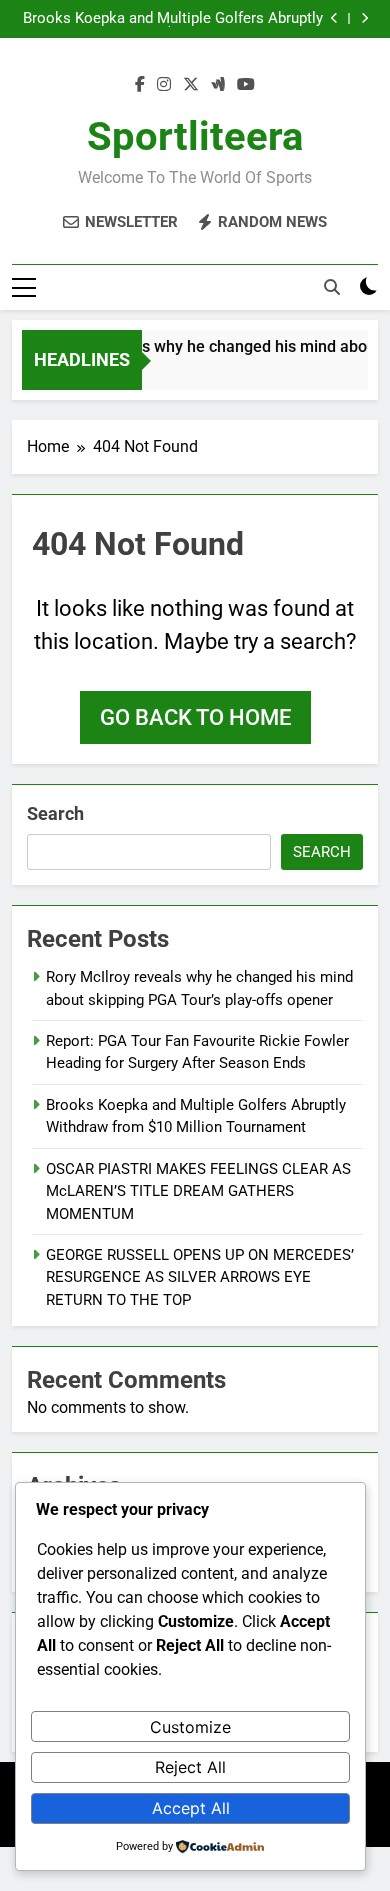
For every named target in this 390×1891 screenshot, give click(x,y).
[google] (218, 85)
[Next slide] (364, 18)
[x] (191, 85)
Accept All (191, 1808)
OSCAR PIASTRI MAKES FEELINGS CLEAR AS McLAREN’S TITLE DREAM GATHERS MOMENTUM (198, 1191)
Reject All (190, 1767)
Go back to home (195, 717)
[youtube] (246, 85)
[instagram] (164, 85)
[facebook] (140, 85)
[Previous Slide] (334, 18)
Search (55, 813)
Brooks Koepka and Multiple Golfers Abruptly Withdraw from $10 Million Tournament (173, 19)
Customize (190, 1727)
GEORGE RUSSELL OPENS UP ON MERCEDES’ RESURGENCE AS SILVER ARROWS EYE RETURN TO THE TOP (200, 1277)
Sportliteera (195, 136)
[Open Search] (332, 287)
